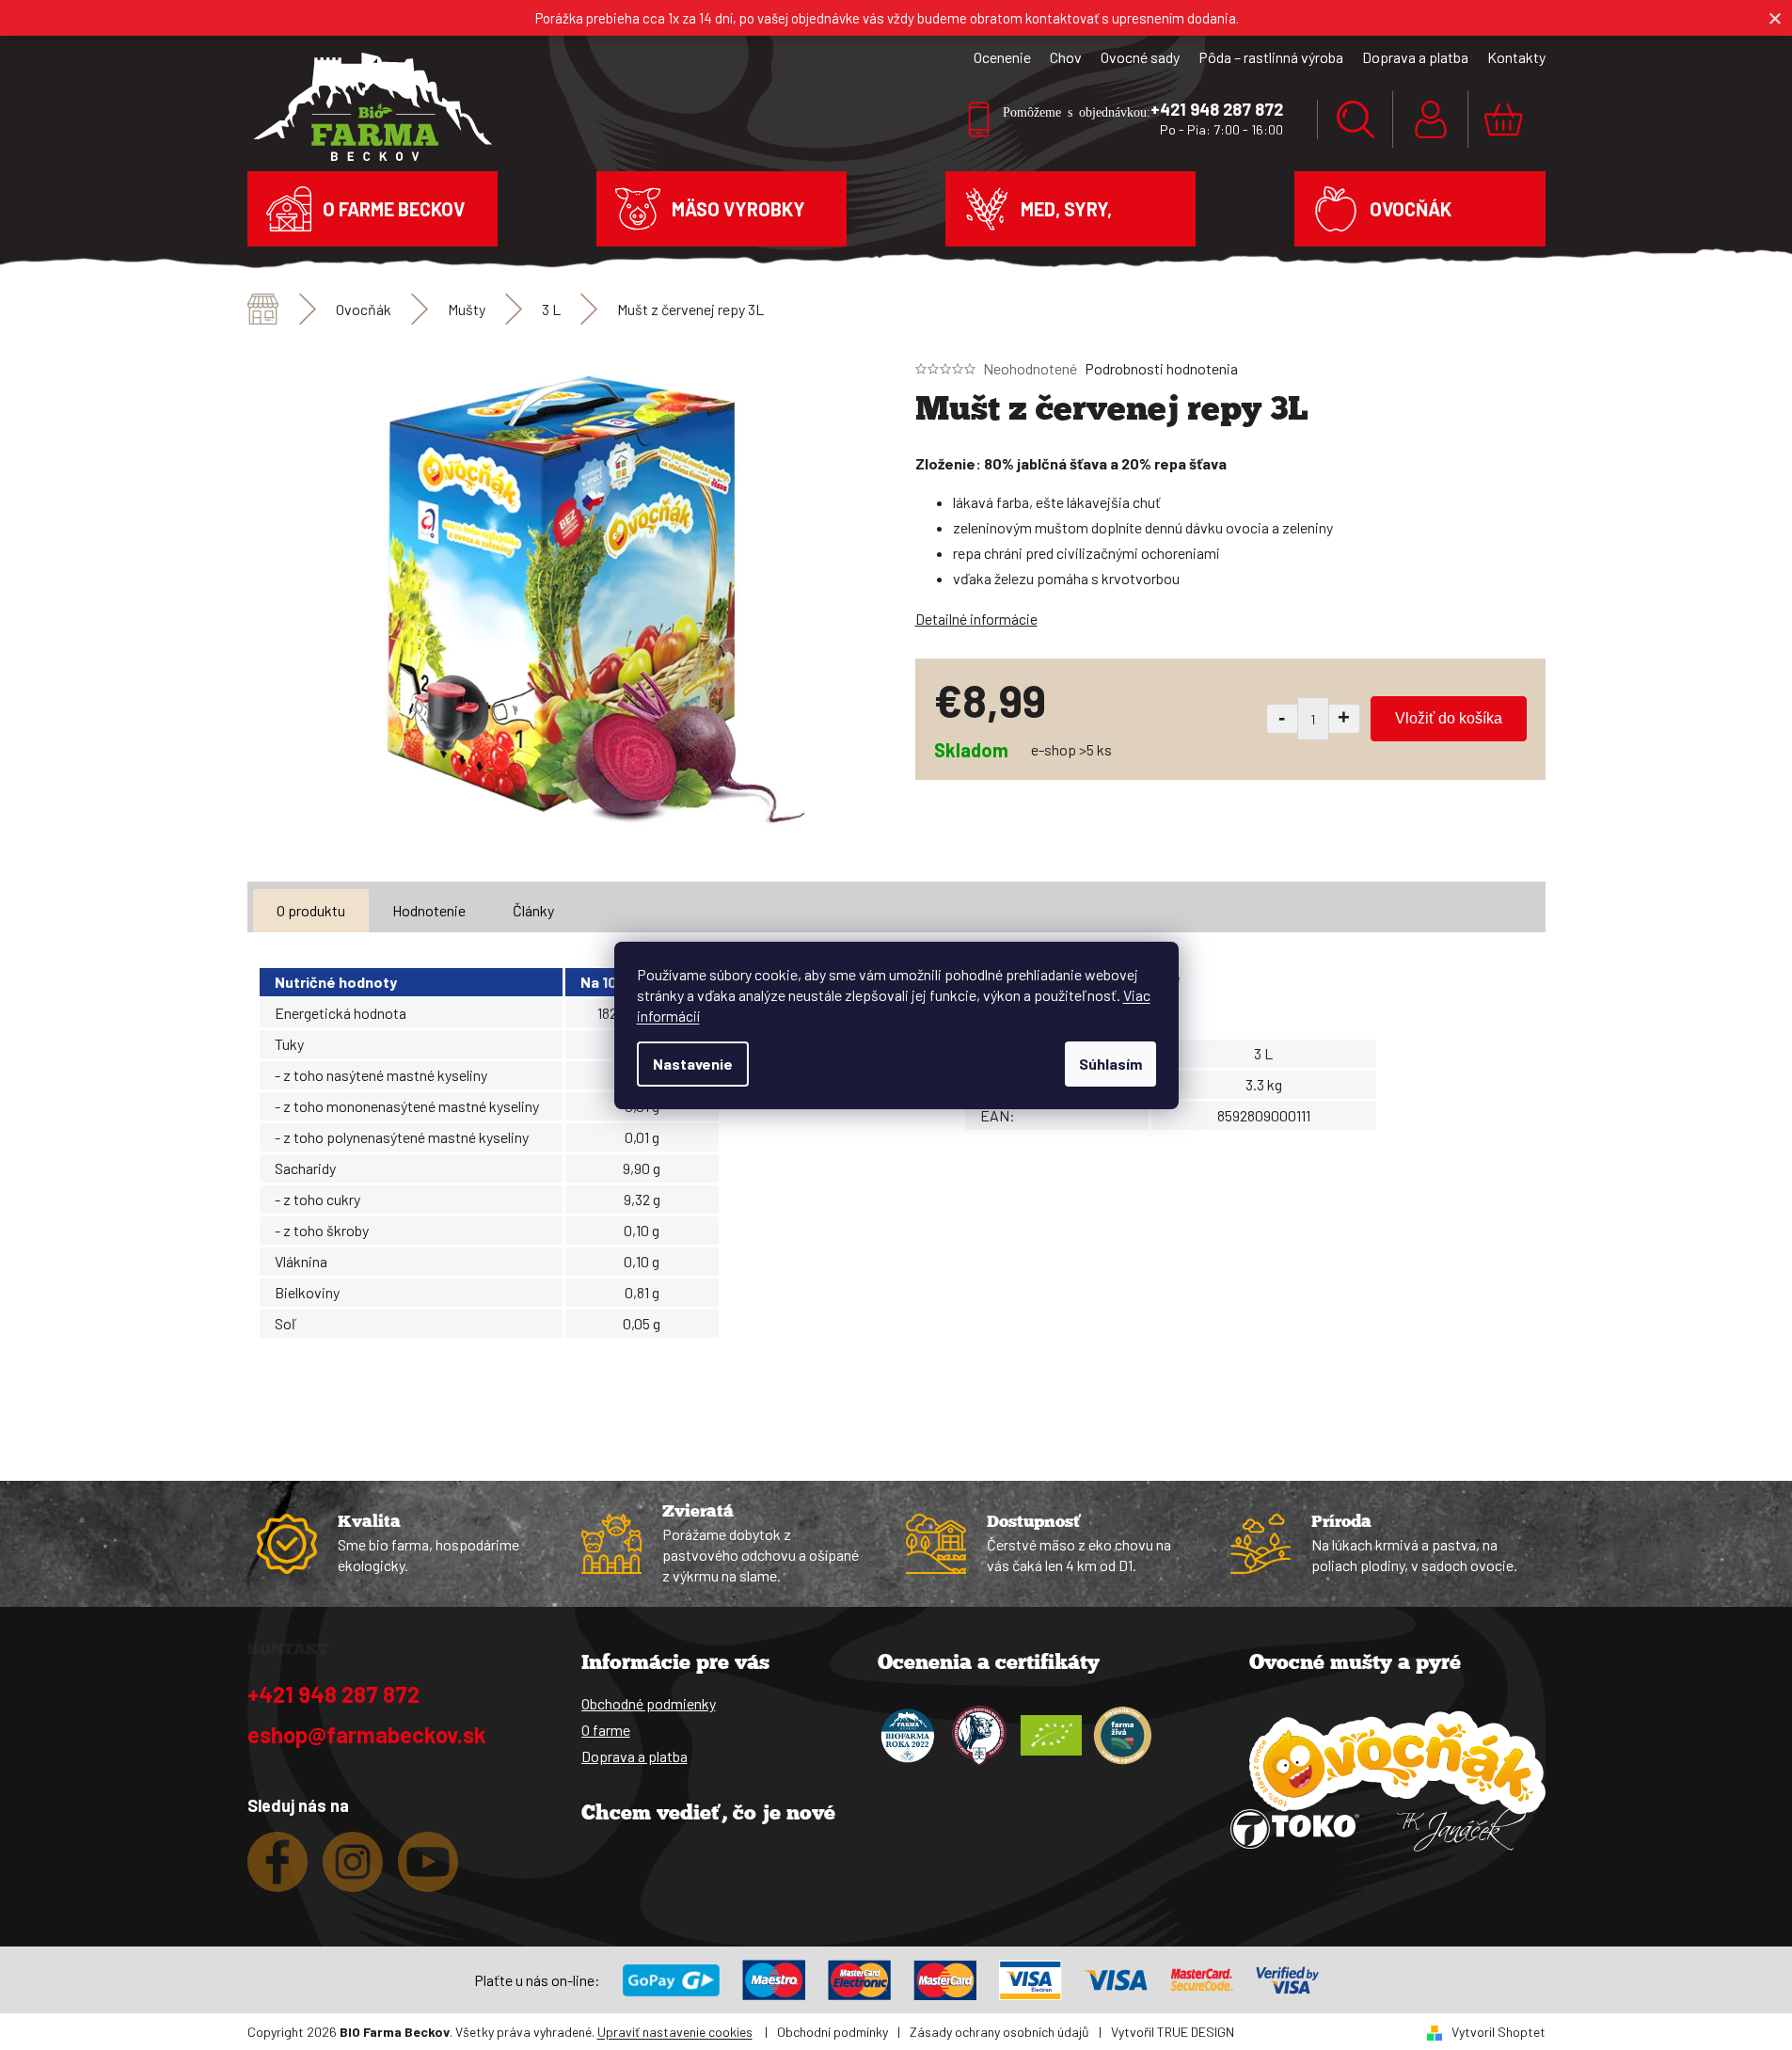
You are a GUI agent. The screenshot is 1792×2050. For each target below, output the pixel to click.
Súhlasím (1110, 1064)
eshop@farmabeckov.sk (367, 1734)
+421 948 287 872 (333, 1694)
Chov (1066, 57)
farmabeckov (353, 1869)
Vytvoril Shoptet (1499, 2032)
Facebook (278, 1869)
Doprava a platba (1415, 57)
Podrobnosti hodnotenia (1161, 368)
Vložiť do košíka (1449, 718)
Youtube (428, 1869)
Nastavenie (693, 1064)
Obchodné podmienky (649, 1703)
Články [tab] (533, 910)
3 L (1263, 1053)
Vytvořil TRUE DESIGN (1173, 2032)
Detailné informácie (976, 619)
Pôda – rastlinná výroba (1271, 57)
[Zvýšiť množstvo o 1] (1345, 719)
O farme (606, 1730)
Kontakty (1516, 57)
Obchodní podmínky (833, 2032)
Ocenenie (1002, 57)
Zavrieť (1048, 826)
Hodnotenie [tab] (429, 910)
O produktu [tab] (311, 910)
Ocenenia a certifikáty (989, 1664)
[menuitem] (373, 209)
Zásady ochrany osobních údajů (999, 2032)
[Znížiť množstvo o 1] (1282, 719)
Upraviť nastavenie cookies (675, 2032)
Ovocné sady (1140, 57)
